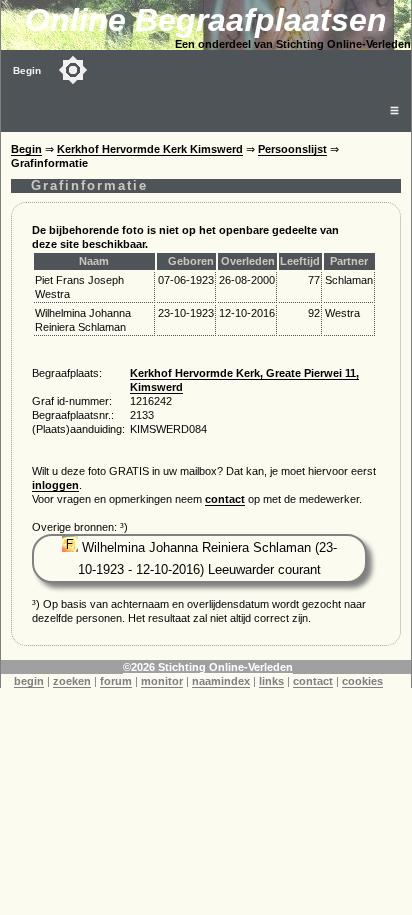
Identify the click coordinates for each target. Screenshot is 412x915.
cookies (362, 681)
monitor (162, 681)
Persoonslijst (292, 149)
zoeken (72, 681)
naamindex (221, 681)
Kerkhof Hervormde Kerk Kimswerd (150, 149)
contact (225, 499)
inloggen (55, 485)
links (271, 681)
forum (116, 681)
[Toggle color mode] (73, 70)
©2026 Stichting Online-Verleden (208, 667)
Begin (27, 70)
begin (29, 681)
